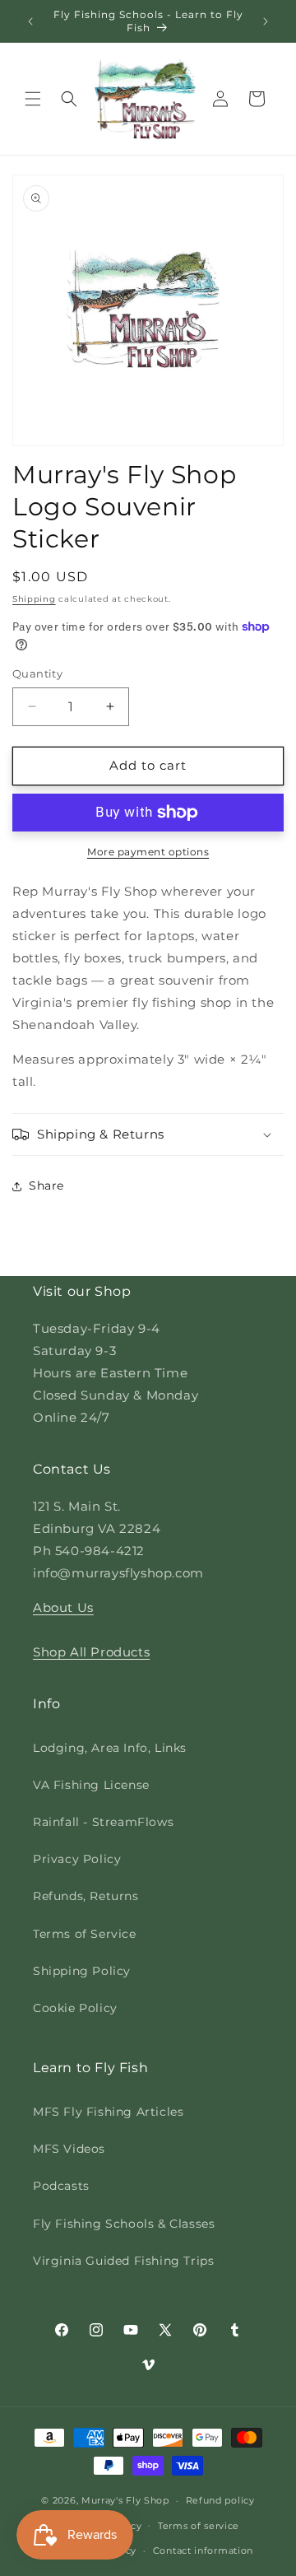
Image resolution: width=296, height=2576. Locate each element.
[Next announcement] (266, 21)
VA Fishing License (91, 1785)
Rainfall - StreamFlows (103, 1822)
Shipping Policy (82, 1971)
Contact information (203, 2550)
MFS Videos (69, 2149)
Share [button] (46, 1186)
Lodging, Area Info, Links (110, 1748)
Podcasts (61, 2186)
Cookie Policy (75, 2008)
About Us (63, 1607)
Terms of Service (85, 1934)
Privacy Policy (77, 1859)
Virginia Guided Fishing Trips (123, 2261)
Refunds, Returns (86, 1896)
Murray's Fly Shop (125, 2500)
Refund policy (220, 2500)
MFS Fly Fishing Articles (108, 2112)
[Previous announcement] (30, 21)
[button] (33, 99)
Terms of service (199, 2526)
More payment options (148, 852)
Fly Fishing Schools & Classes (124, 2224)
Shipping (34, 599)
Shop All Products (91, 1652)
